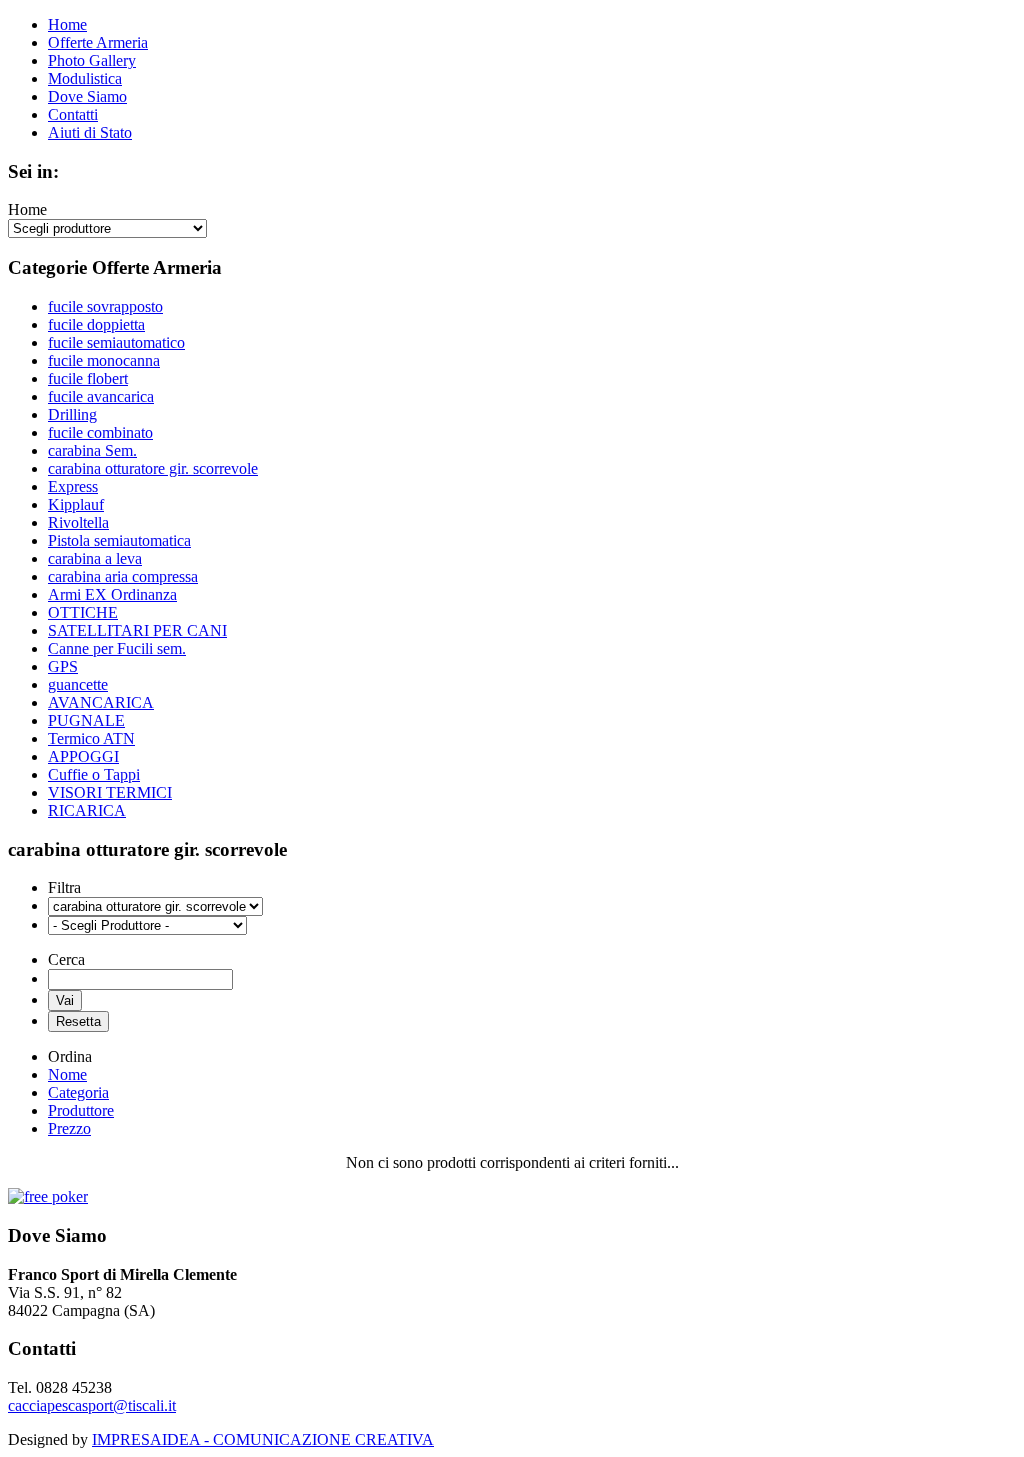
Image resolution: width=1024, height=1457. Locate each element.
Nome (67, 1074)
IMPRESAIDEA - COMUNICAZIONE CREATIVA (263, 1439)
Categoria (78, 1092)
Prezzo (69, 1128)
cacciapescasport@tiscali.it (92, 1405)
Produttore (81, 1110)
